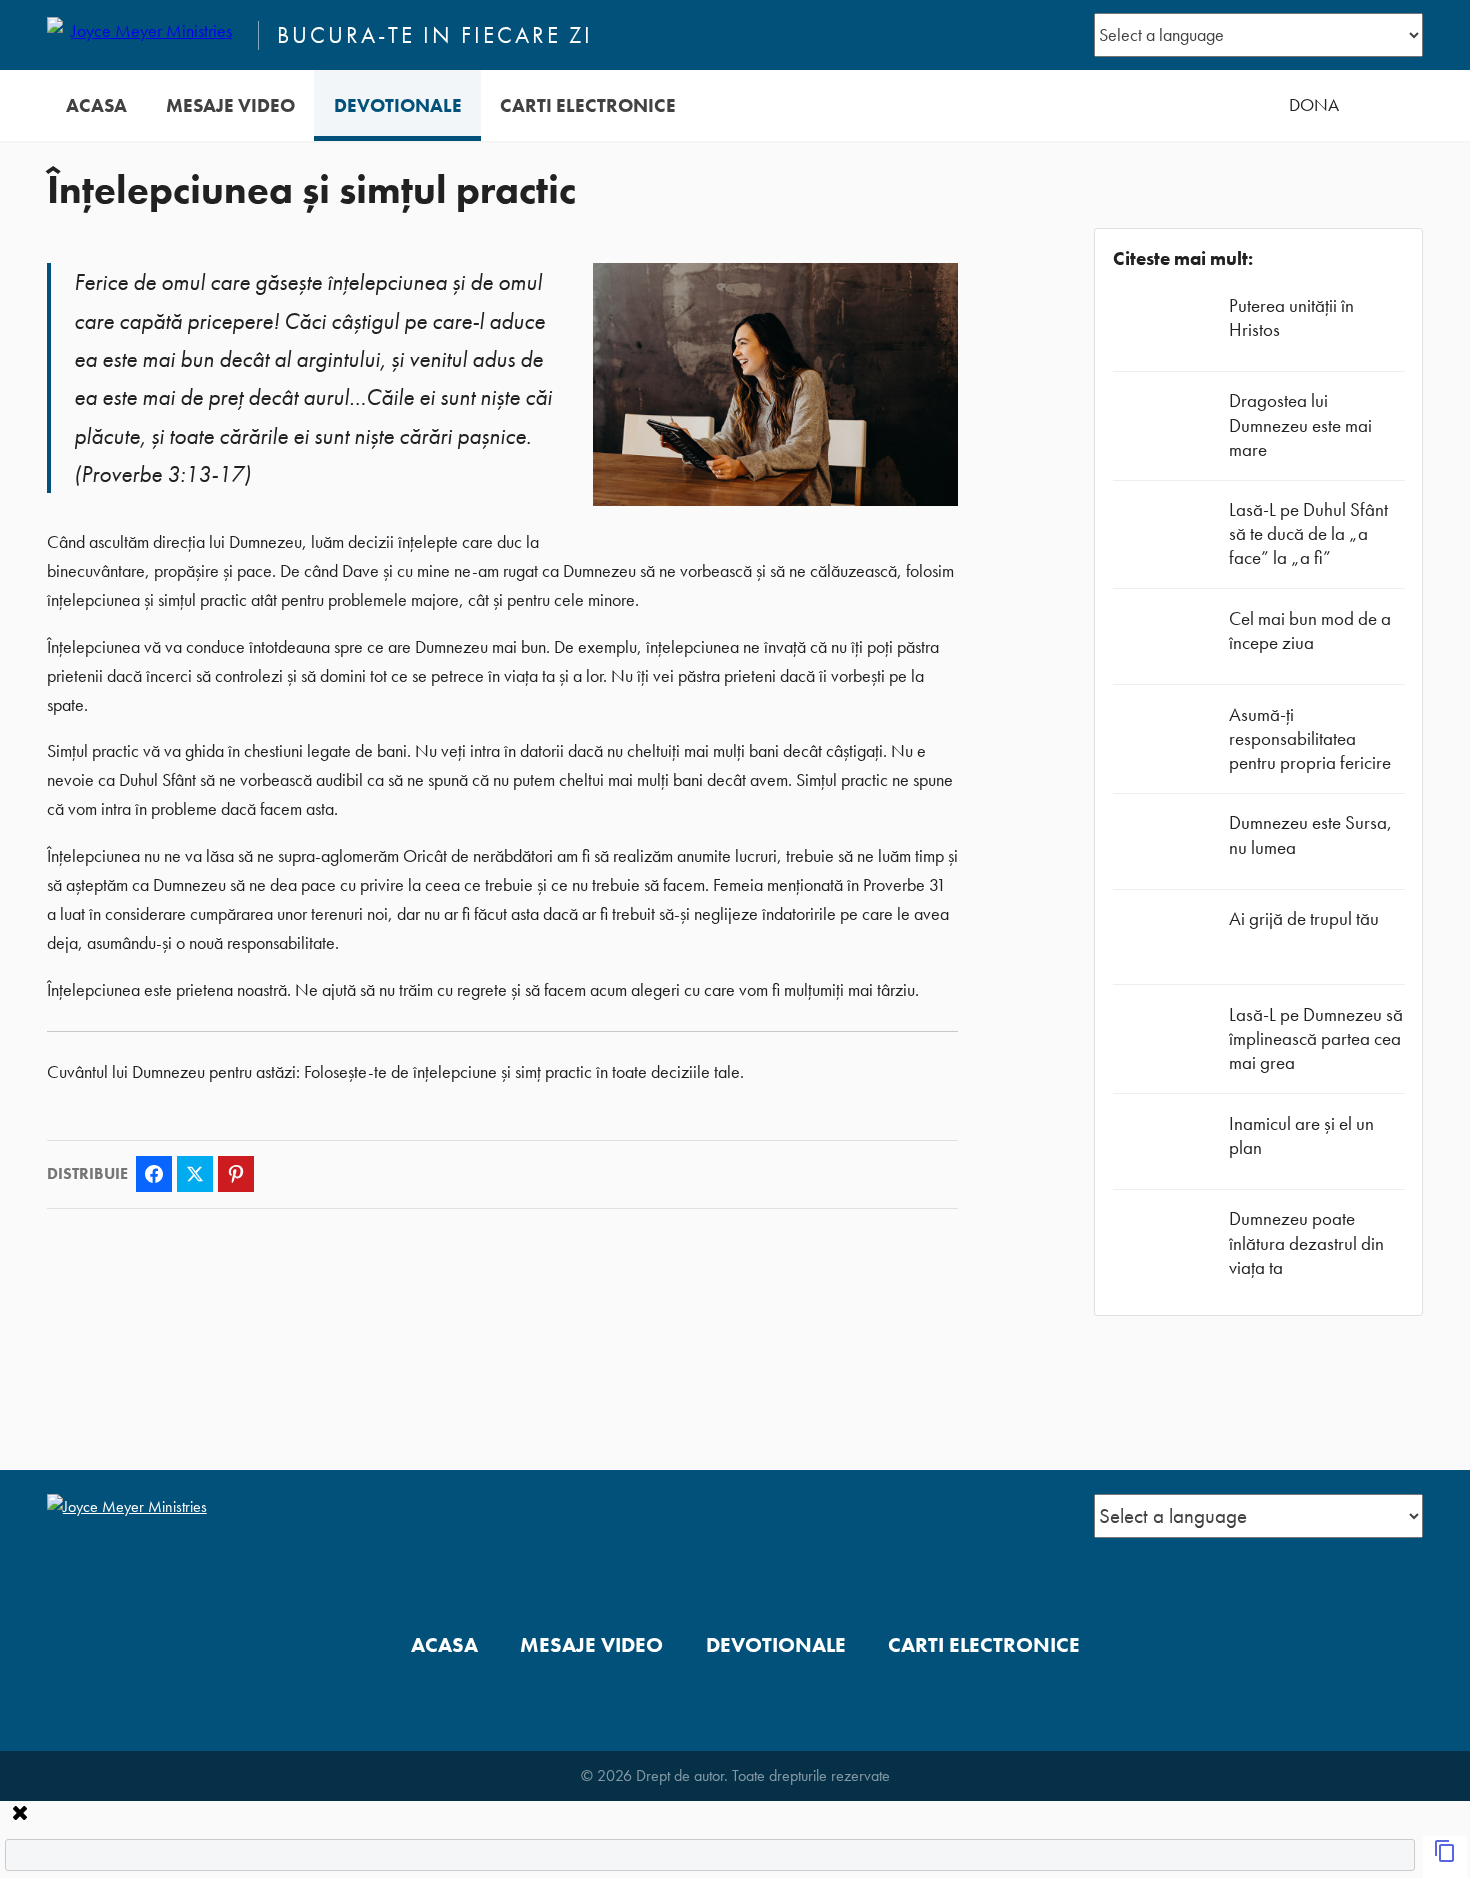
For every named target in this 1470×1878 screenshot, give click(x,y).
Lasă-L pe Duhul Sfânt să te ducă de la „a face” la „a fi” (1308, 533)
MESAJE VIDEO (230, 105)
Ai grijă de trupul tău (1304, 918)
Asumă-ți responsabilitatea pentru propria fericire (1310, 738)
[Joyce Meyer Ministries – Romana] (144, 35)
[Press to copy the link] (1445, 1857)
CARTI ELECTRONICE (588, 105)
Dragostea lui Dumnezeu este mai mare (1300, 424)
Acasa (96, 105)
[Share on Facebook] (154, 1174)
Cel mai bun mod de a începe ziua (1310, 630)
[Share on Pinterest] (236, 1174)
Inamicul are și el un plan (1301, 1135)
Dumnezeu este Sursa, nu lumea (1310, 834)
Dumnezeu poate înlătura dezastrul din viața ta (1306, 1242)
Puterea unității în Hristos (1291, 317)
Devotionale (398, 105)
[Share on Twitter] (195, 1174)
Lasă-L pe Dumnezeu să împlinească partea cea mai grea (1316, 1038)
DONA (1314, 105)
